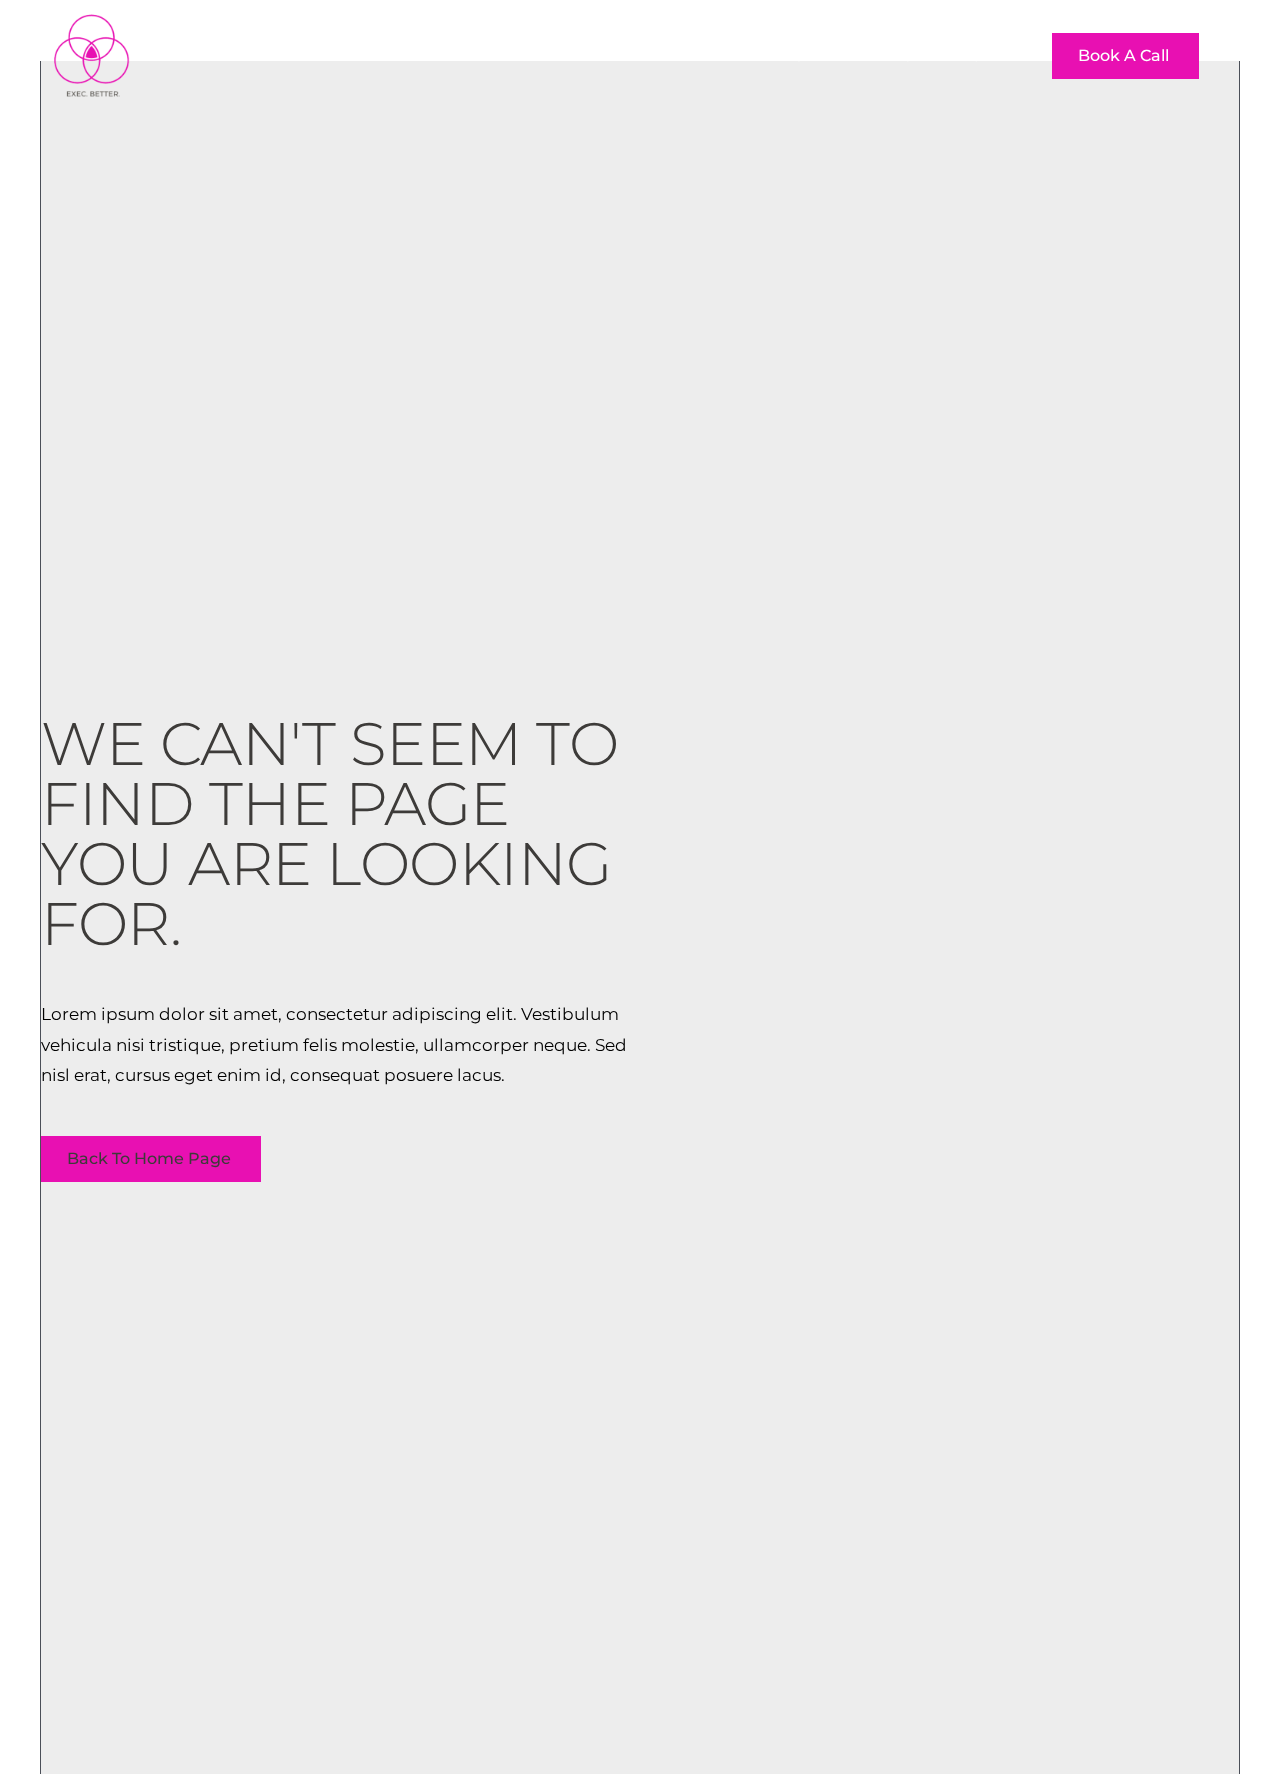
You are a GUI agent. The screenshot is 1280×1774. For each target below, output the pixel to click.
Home (638, 55)
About (728, 55)
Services (827, 55)
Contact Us (946, 55)
